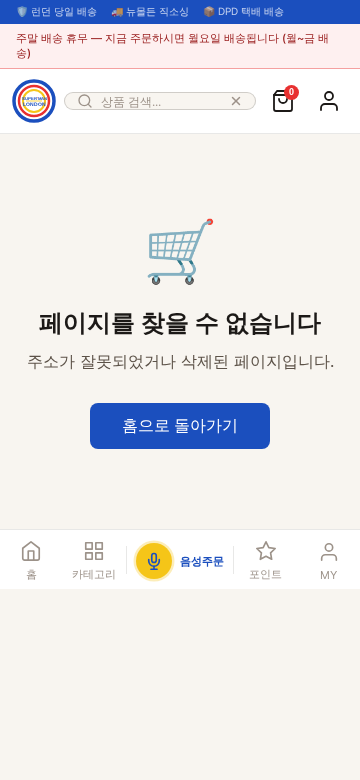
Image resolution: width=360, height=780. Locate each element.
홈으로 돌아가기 (180, 425)
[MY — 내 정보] (329, 101)
